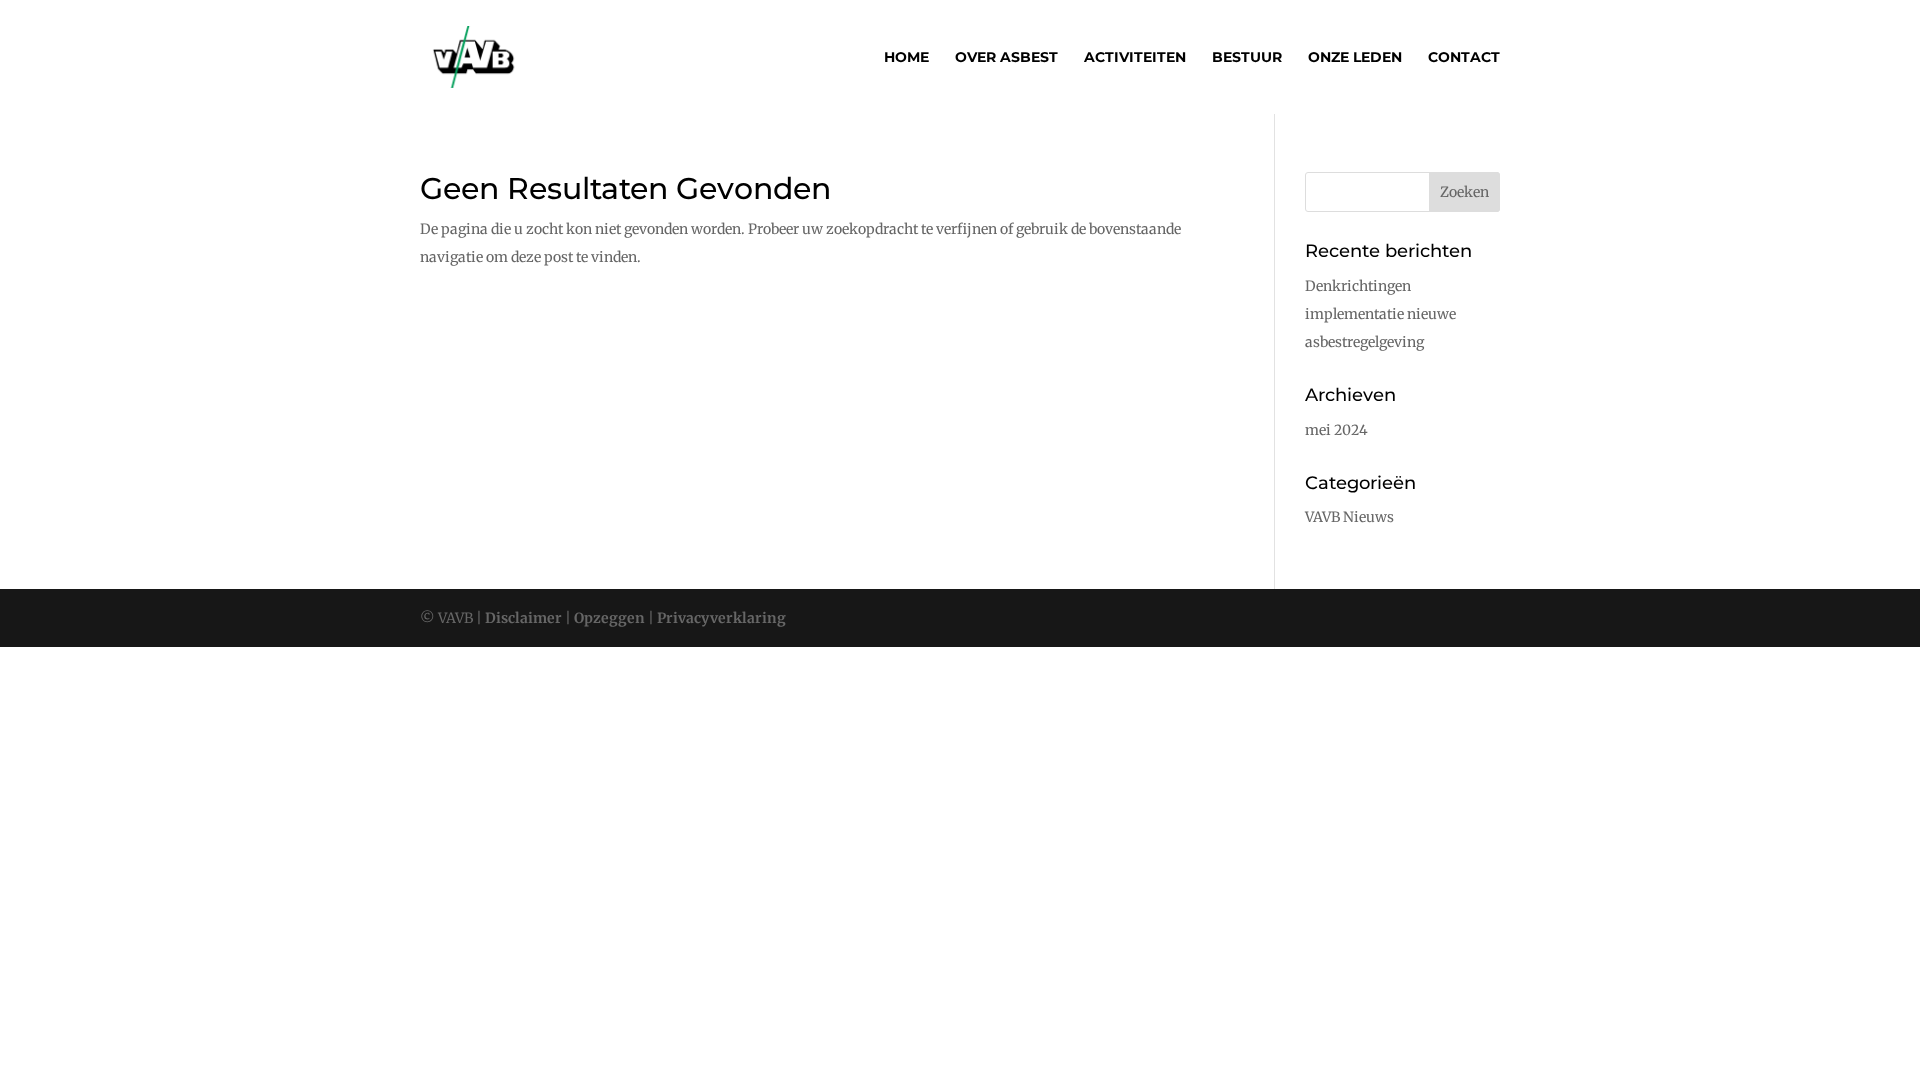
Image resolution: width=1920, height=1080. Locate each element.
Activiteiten (1135, 58)
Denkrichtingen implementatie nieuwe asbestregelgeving (1380, 314)
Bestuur (1247, 58)
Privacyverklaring (720, 618)
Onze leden (1355, 58)
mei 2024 (1336, 430)
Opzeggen (608, 618)
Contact (1464, 58)
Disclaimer (523, 618)
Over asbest (1006, 58)
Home (906, 58)
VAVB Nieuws (1349, 517)
